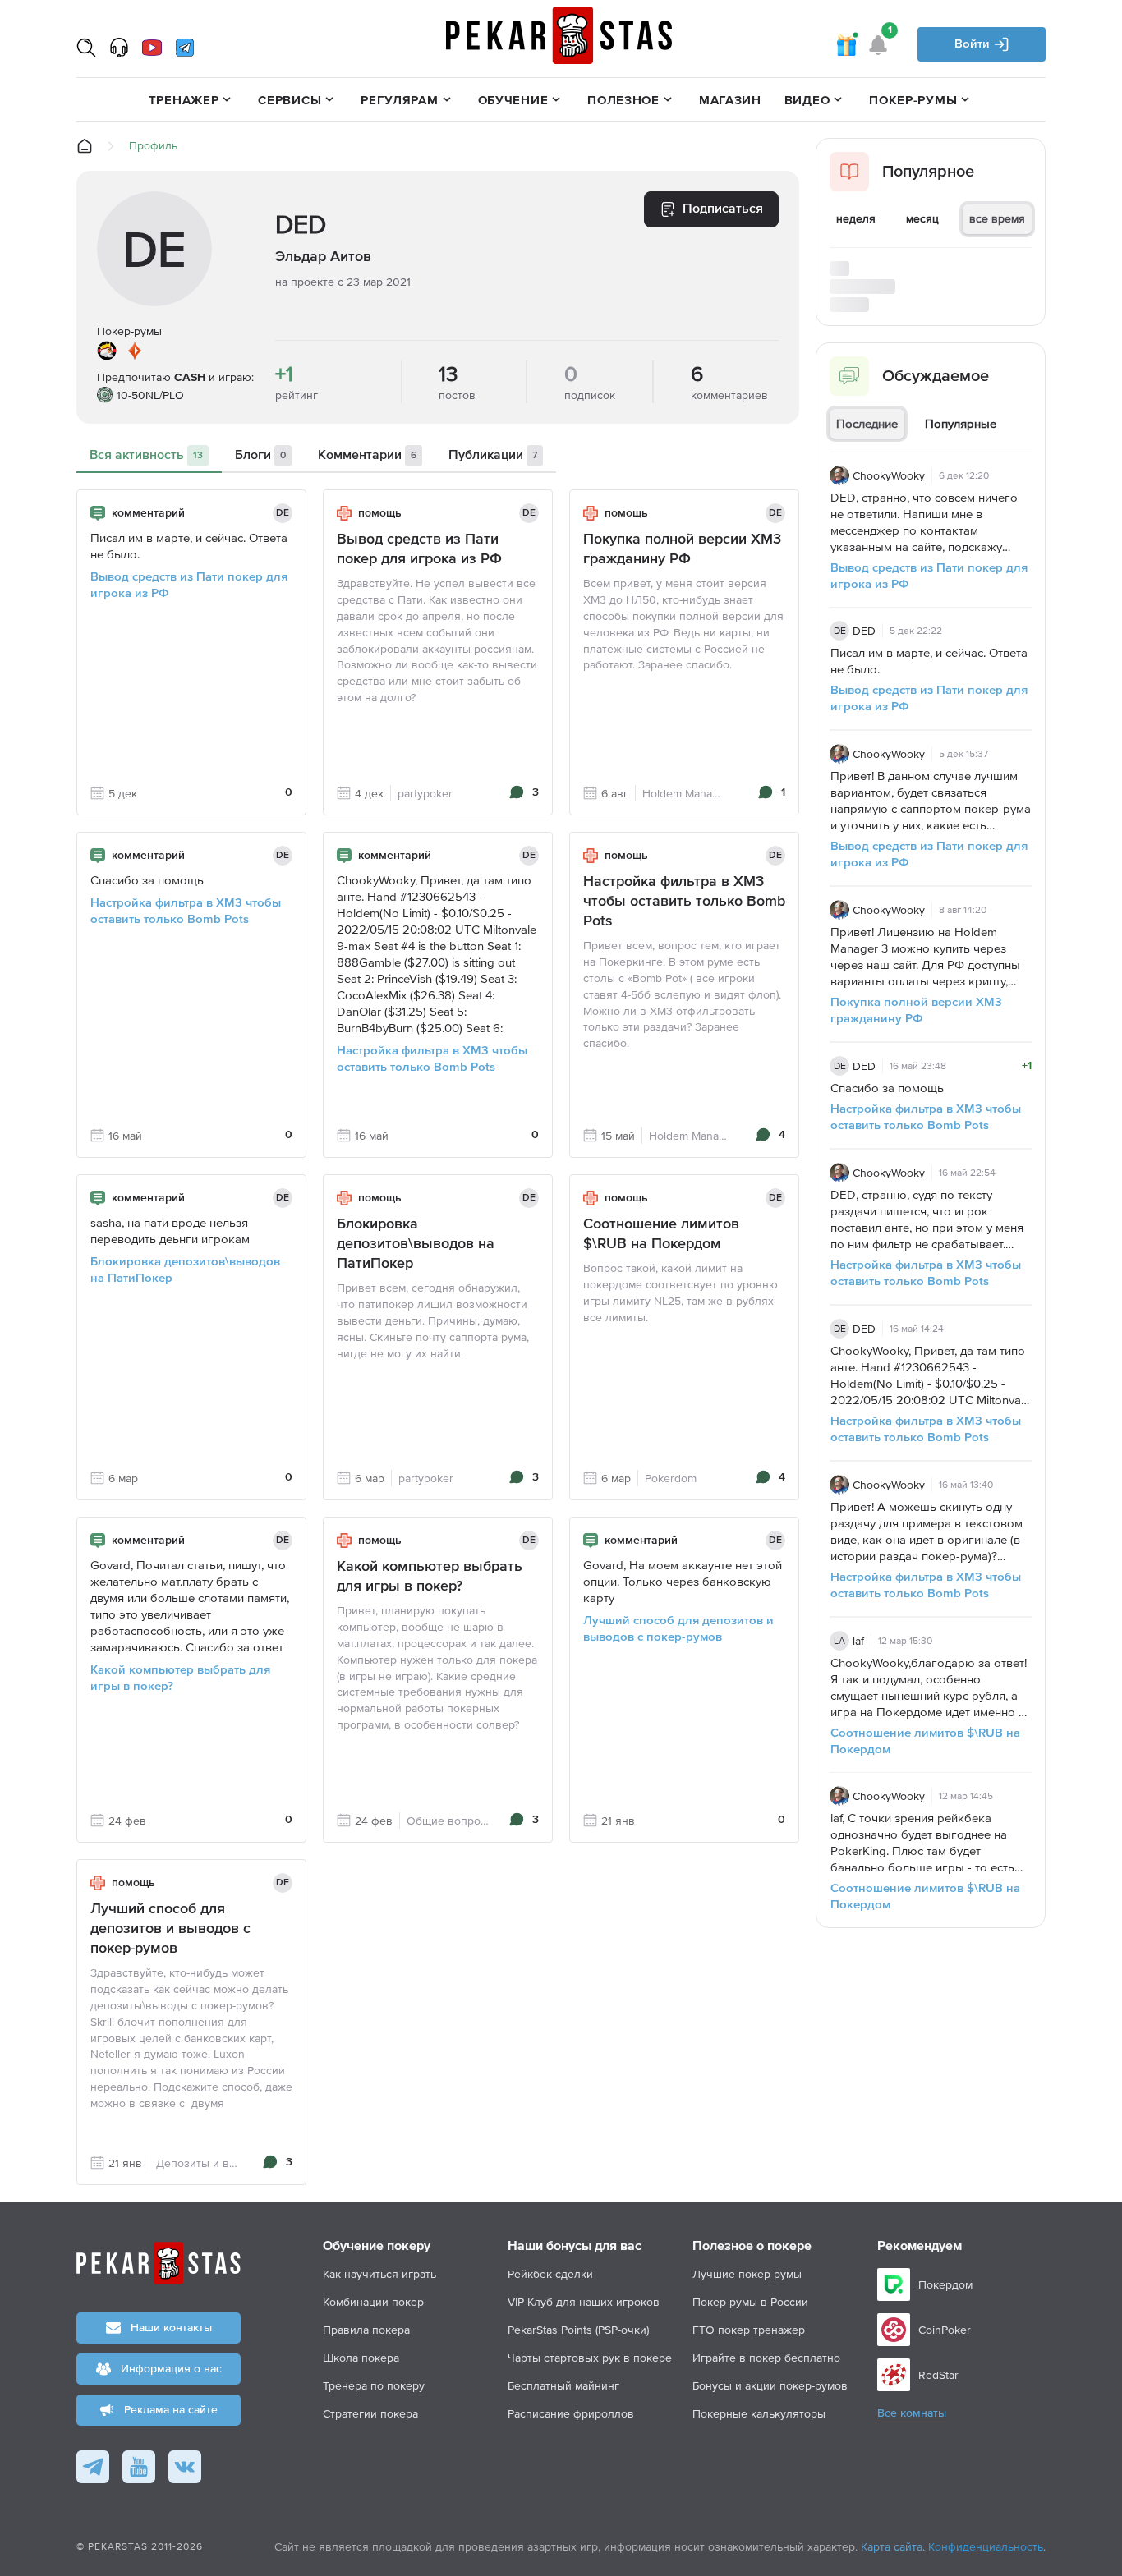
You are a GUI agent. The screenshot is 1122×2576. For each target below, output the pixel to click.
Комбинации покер (373, 2302)
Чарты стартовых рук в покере (590, 2358)
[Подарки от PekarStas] (846, 44)
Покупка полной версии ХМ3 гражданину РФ (682, 549)
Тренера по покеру (374, 2385)
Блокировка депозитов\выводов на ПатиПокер (185, 1270)
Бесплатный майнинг (563, 2385)
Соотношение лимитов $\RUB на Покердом (661, 1234)
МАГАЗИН (730, 100)
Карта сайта (892, 2546)
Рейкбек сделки (550, 2274)
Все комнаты (912, 2413)
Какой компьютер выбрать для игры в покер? (180, 1678)
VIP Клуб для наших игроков (584, 2302)
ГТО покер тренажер (749, 2330)
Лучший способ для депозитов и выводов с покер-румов (678, 1629)
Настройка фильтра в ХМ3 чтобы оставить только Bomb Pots (186, 911)
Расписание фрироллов (571, 2413)
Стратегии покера (370, 2413)
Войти (974, 44)
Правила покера (366, 2330)
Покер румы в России (750, 2302)
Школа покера (361, 2358)
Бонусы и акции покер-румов (770, 2385)
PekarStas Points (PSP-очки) (578, 2330)
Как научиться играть (379, 2274)
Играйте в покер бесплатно (766, 2358)
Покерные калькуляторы (759, 2413)
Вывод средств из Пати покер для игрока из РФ (189, 585)
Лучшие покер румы (747, 2274)
